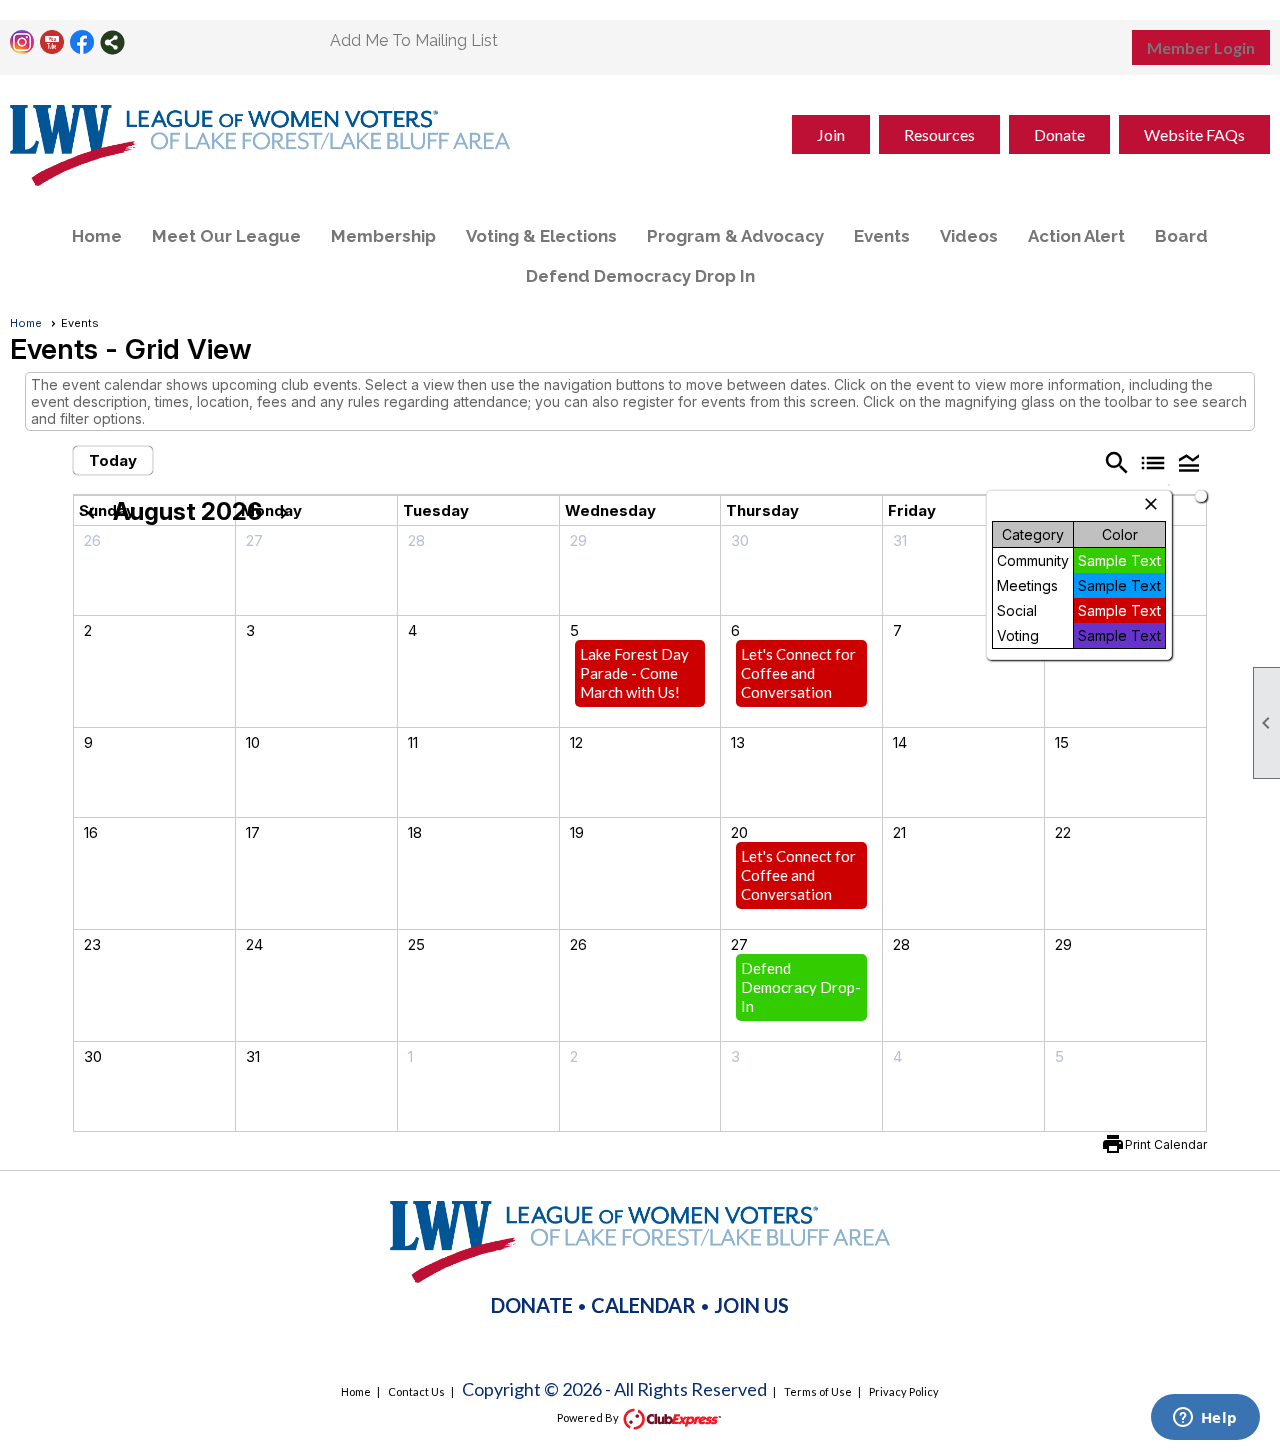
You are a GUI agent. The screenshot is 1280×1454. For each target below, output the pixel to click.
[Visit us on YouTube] (52, 42)
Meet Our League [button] (226, 236)
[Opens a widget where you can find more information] (1205, 1419)
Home (97, 236)
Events (882, 236)
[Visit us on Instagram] (22, 42)
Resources (939, 134)
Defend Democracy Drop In (640, 276)
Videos (969, 236)
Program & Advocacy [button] (735, 236)
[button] (1189, 462)
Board (1181, 236)
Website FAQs (1194, 134)
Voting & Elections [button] (541, 236)
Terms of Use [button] (818, 1391)
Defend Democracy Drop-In (801, 987)
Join (831, 134)
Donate (1059, 134)
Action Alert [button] (1076, 236)
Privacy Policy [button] (904, 1391)
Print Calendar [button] (1166, 1144)
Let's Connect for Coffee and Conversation (798, 673)
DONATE (532, 1305)
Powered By (589, 1417)
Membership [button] (383, 236)
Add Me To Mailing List (414, 40)
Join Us (751, 1305)
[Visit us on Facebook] (82, 42)
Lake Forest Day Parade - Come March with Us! (634, 673)
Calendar (643, 1305)
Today (113, 460)
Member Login (1201, 47)
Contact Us (416, 1391)
